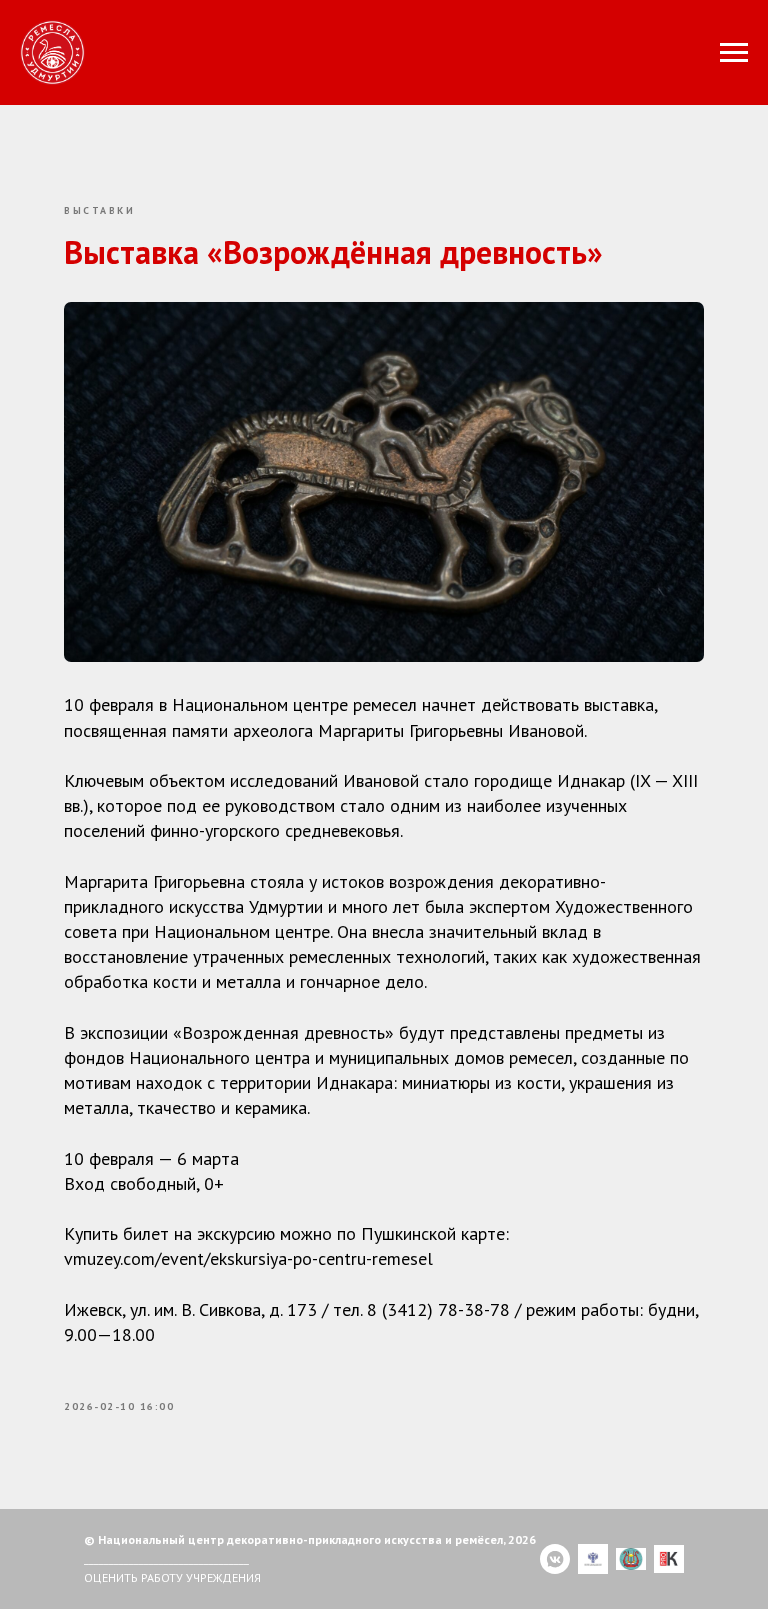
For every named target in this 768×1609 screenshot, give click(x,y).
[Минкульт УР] (631, 1559)
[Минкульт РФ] (593, 1559)
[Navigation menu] (734, 53)
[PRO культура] (669, 1559)
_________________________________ (166, 1558)
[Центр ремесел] (555, 1559)
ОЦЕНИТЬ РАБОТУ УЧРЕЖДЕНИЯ (172, 1577)
